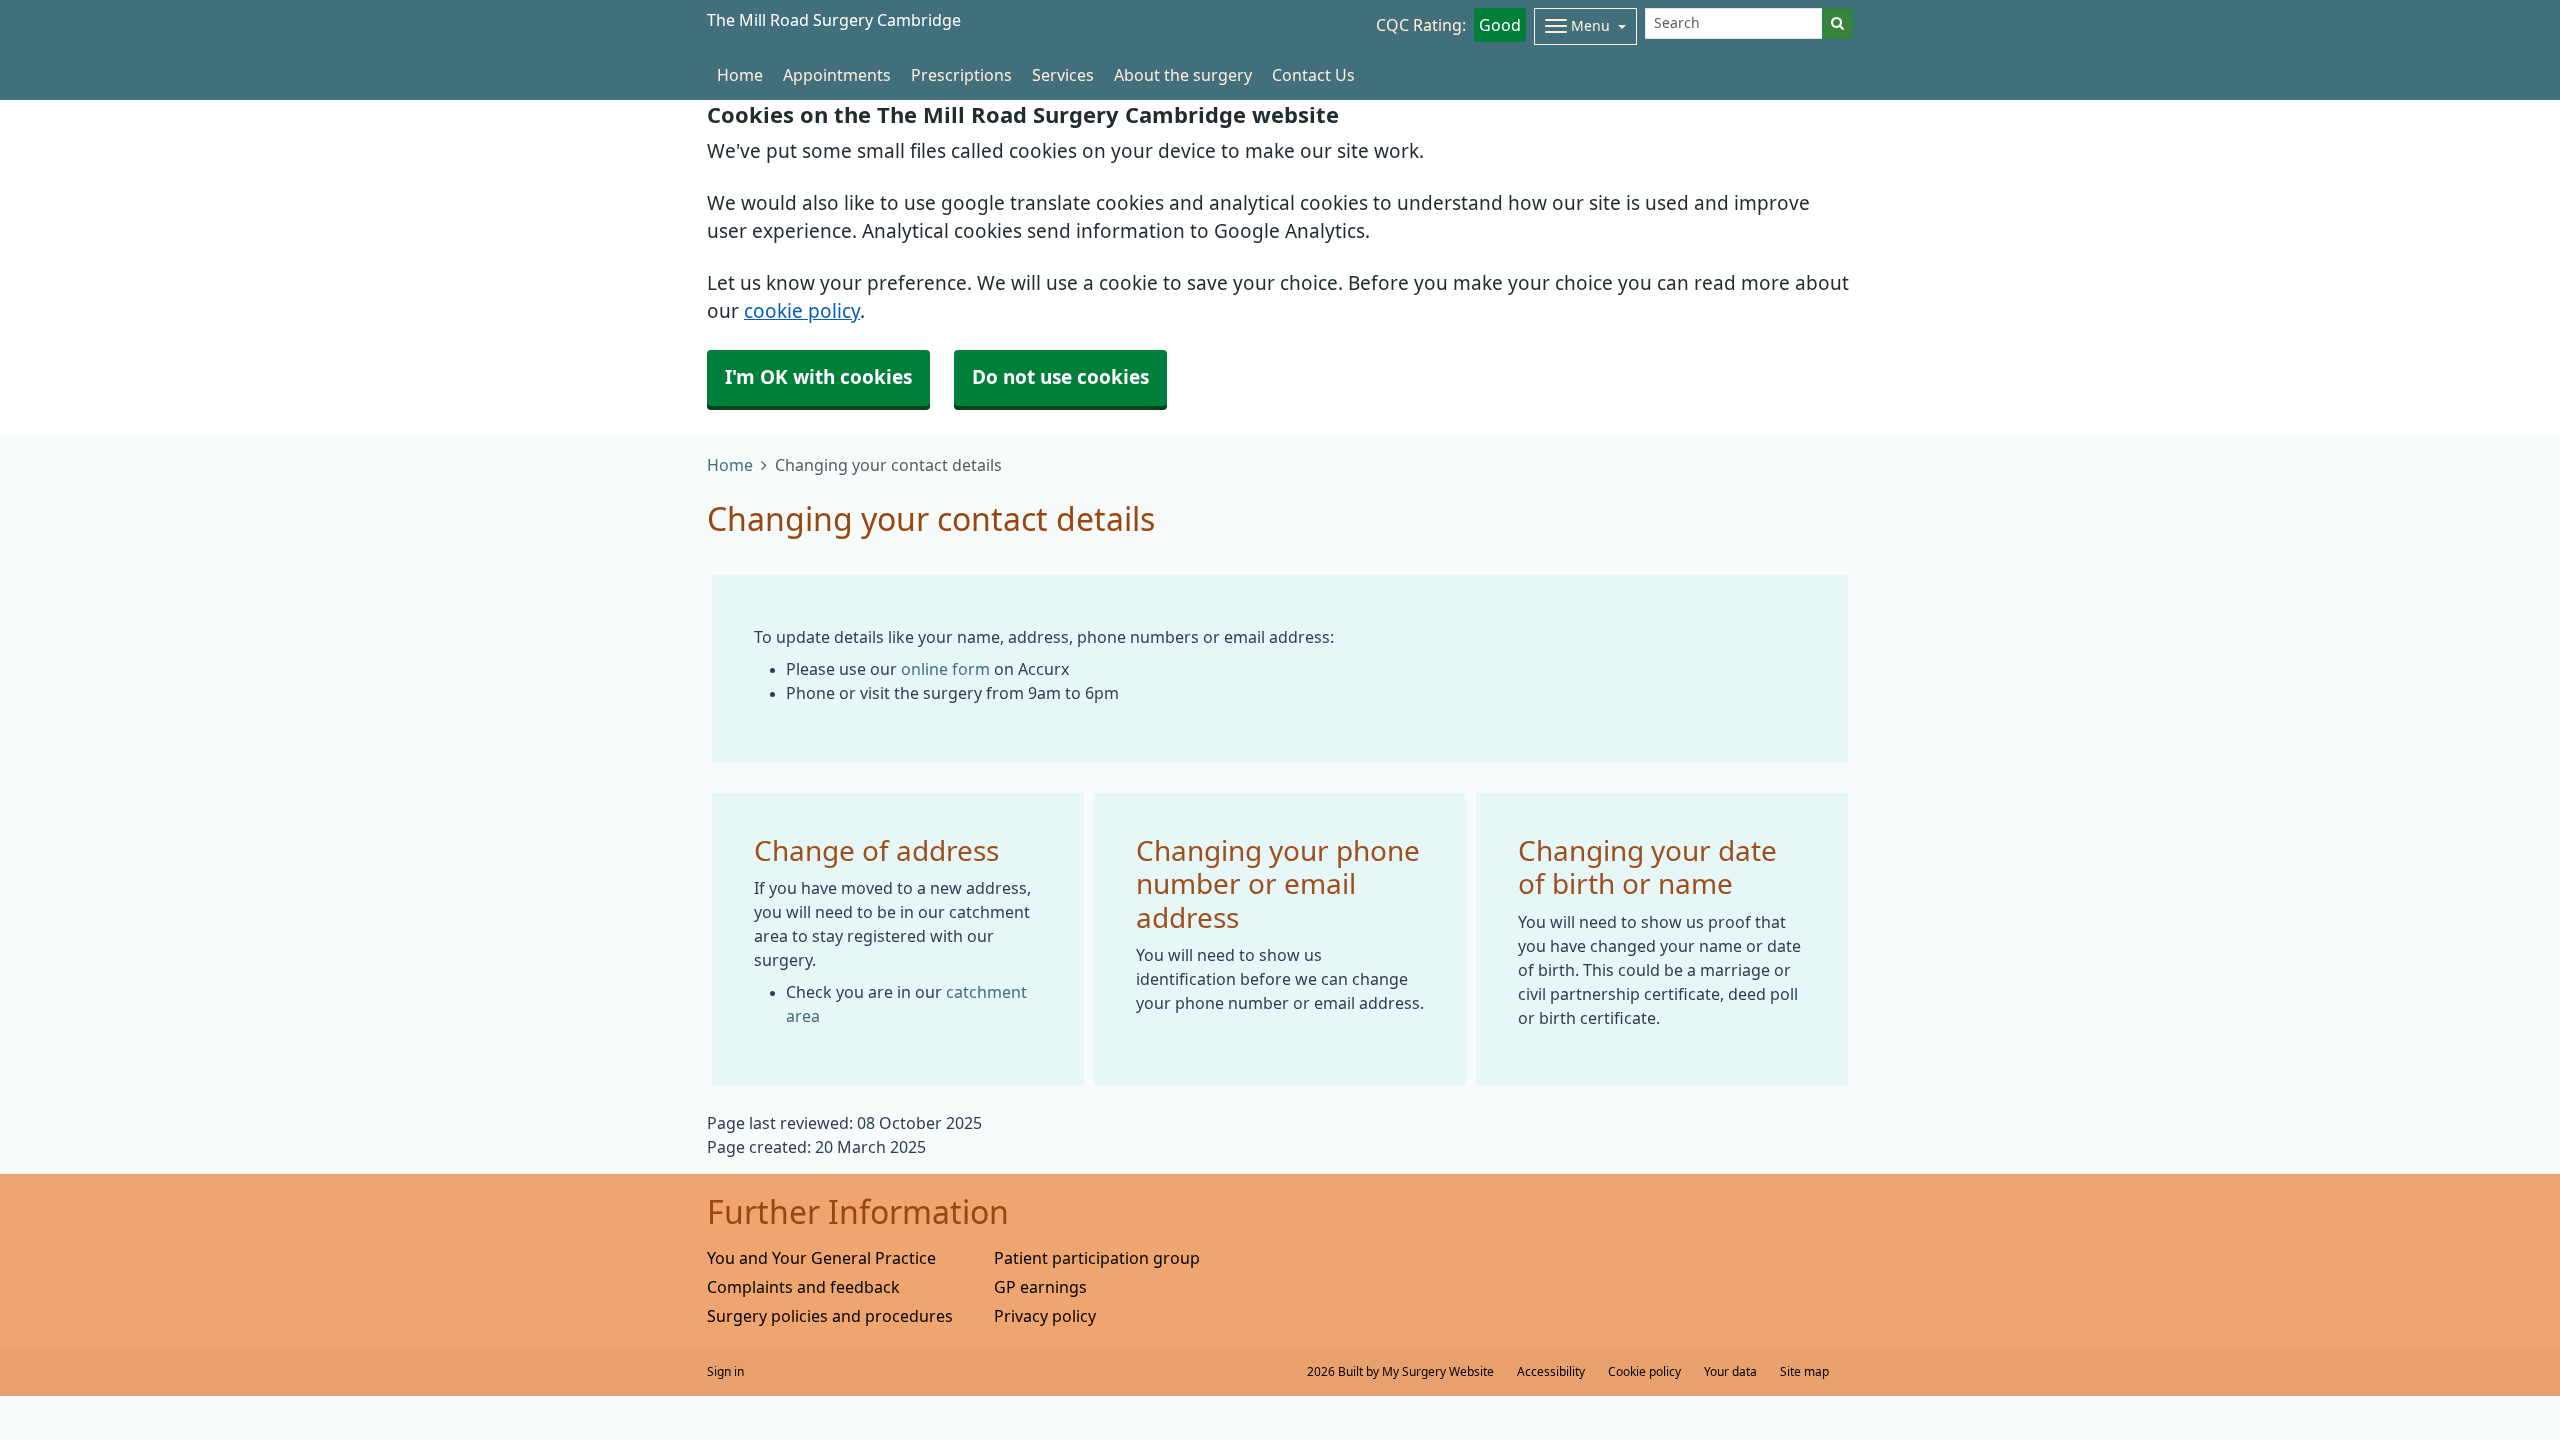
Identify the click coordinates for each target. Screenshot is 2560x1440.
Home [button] (740, 75)
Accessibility (1551, 1372)
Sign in (725, 1372)
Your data (1730, 1372)
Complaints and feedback (803, 1287)
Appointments (837, 75)
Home (730, 465)
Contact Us (1313, 75)
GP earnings (1040, 1287)
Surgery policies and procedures (830, 1316)
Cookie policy (1644, 1372)
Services (1063, 75)
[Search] (1837, 23)
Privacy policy (1045, 1316)
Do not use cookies (1060, 377)
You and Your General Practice (821, 1258)
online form (945, 669)
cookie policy (802, 311)
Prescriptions (961, 75)
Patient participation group (1097, 1258)
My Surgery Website (1438, 1372)
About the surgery (1183, 75)
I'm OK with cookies (818, 377)
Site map (1804, 1372)
